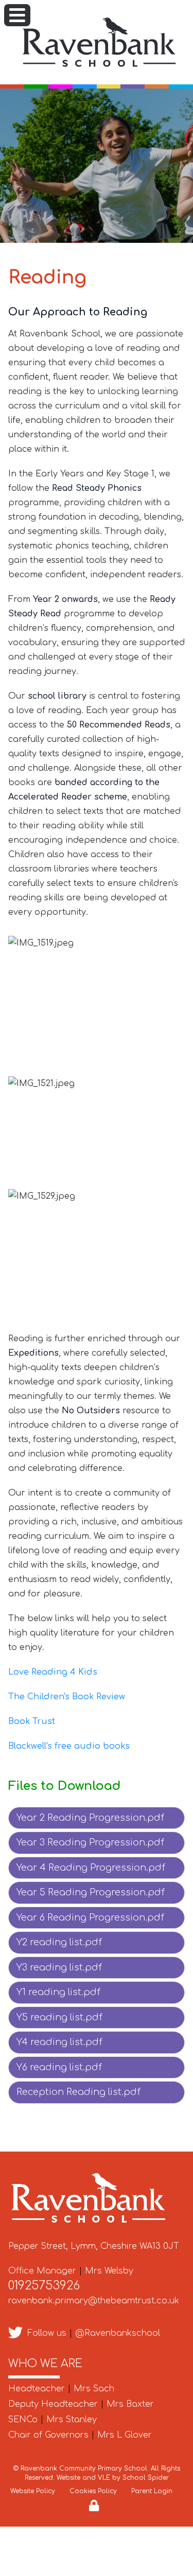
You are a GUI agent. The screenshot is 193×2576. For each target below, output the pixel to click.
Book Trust (33, 1721)
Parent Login (152, 2491)
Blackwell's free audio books (69, 1746)
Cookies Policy (93, 2491)
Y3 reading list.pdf (59, 1967)
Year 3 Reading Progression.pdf (90, 1842)
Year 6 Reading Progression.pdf (90, 1917)
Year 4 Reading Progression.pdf (91, 1868)
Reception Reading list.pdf (78, 2092)
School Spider (146, 2478)
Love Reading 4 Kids (53, 1672)
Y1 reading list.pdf (58, 1992)
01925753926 (44, 2286)
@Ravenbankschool (118, 2333)
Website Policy (33, 2491)
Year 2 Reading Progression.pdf (90, 1818)
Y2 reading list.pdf (59, 1942)
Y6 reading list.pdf (59, 2067)
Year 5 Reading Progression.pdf (91, 1892)
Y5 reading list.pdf (59, 2017)
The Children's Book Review (68, 1697)
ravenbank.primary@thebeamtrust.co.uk (94, 2301)
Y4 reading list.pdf (59, 2042)
